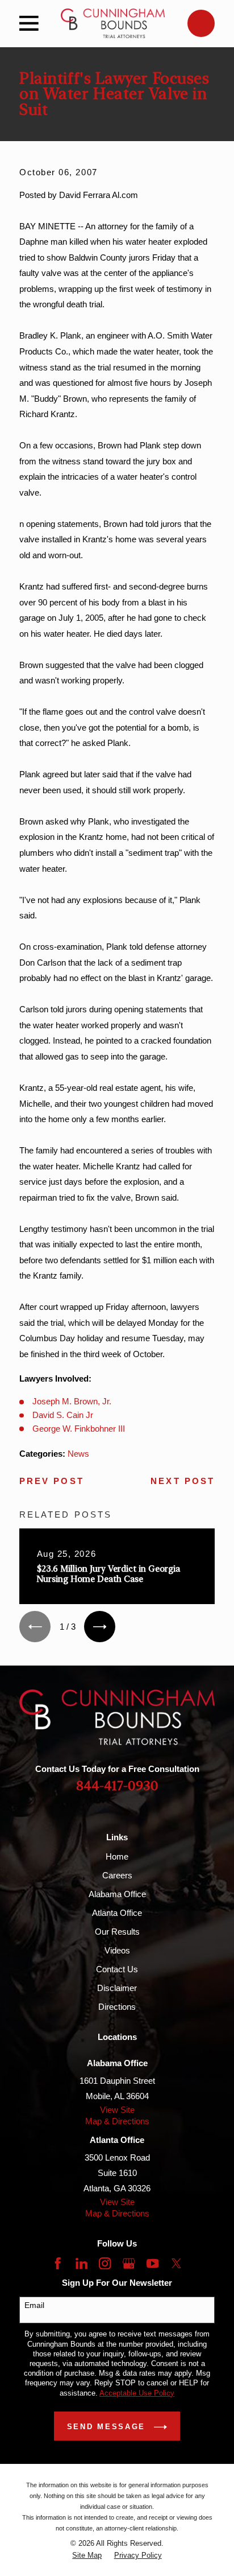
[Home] (113, 23)
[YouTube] (152, 2263)
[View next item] (100, 1627)
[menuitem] (87, 2555)
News (78, 1454)
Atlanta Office (117, 1913)
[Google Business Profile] (129, 2263)
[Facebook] (58, 2263)
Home (117, 1856)
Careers (117, 1875)
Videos (117, 1950)
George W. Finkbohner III (79, 1429)
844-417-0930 (117, 1786)
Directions (117, 2007)
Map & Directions (117, 2121)
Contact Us (117, 1969)
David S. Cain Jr (63, 1415)
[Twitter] (176, 2263)
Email (34, 2305)
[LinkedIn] (82, 2263)
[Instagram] (105, 2263)
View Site (117, 2110)
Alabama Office (117, 1894)
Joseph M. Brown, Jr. (72, 1401)
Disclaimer (117, 1988)
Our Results (117, 1932)
